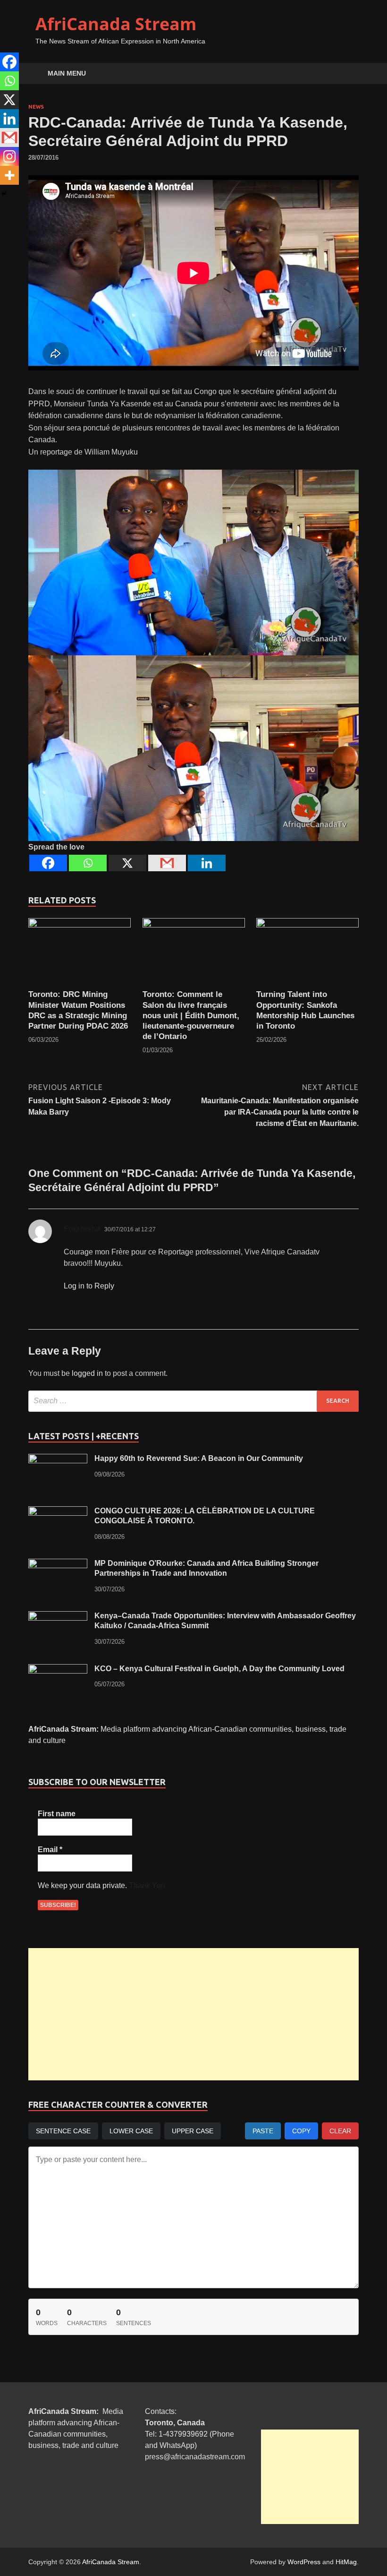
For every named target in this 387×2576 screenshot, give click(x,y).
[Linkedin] (207, 863)
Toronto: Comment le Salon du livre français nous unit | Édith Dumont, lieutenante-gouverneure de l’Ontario (191, 1015)
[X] (127, 863)
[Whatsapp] (88, 863)
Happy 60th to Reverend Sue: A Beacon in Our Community (199, 1458)
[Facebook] (48, 863)
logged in (87, 1373)
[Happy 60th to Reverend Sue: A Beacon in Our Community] (58, 1459)
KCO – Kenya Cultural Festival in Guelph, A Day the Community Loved (219, 1669)
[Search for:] (193, 1401)
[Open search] (349, 74)
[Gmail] (167, 863)
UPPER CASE (193, 2131)
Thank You (147, 1885)
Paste (263, 2131)
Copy (301, 2131)
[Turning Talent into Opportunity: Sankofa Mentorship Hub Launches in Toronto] (307, 953)
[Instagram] (9, 156)
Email (50, 1850)
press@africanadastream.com (195, 2457)
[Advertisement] (193, 2014)
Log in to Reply (89, 1286)
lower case (131, 2131)
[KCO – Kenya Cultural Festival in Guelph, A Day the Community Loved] (58, 1670)
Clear (340, 2131)
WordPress (304, 2562)
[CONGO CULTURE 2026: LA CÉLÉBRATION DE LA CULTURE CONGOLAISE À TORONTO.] (58, 1512)
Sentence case (63, 2131)
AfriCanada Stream (116, 24)
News (36, 107)
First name (57, 1814)
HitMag (346, 2562)
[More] (9, 175)
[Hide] (4, 194)
